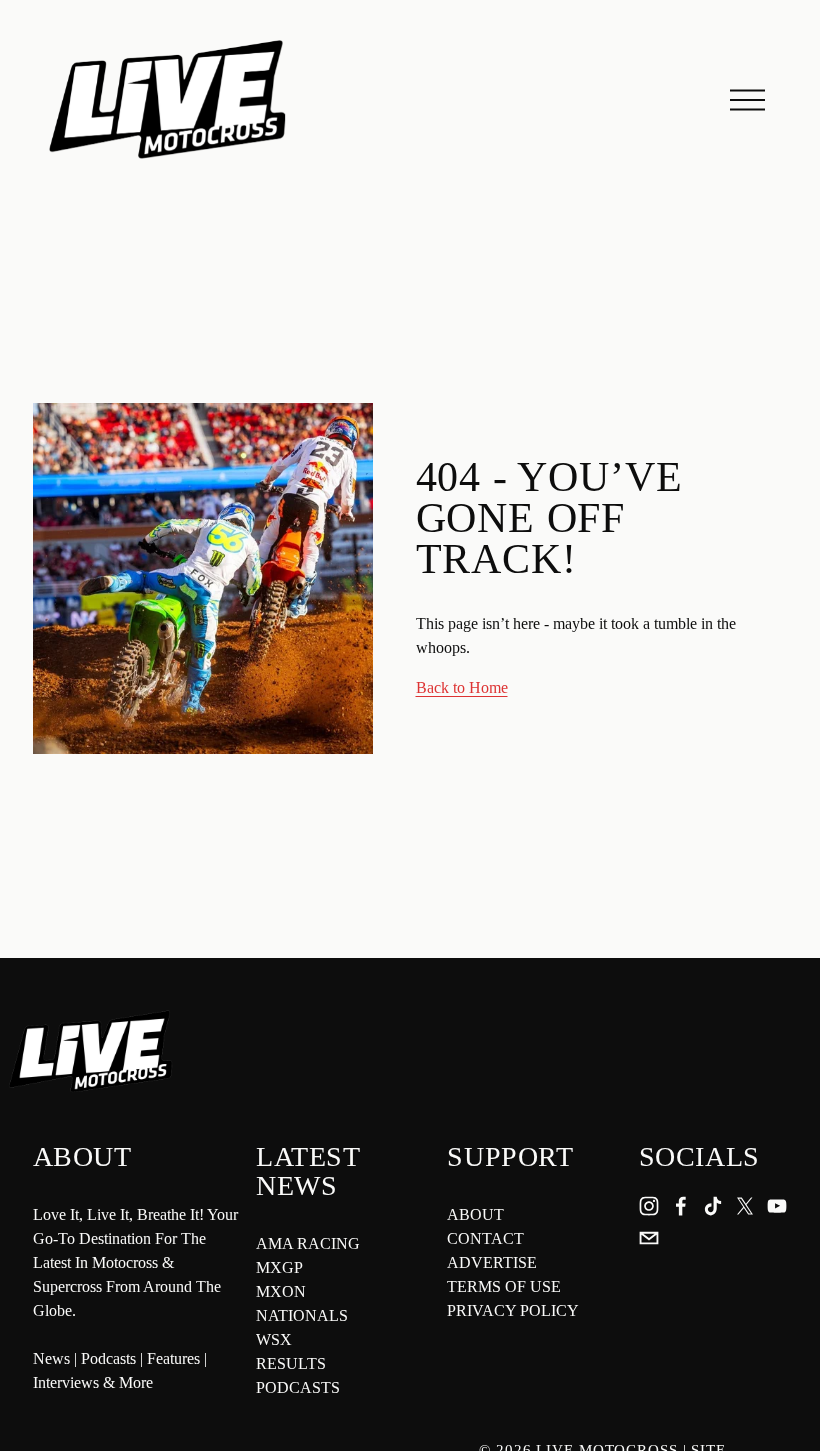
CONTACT (485, 1238)
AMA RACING (308, 1243)
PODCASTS (298, 1387)
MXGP (279, 1267)
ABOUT (475, 1214)
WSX (274, 1339)
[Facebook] (681, 1206)
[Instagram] (649, 1206)
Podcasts (108, 1358)
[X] (745, 1206)
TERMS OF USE (504, 1286)
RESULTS (291, 1363)
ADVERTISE (492, 1262)
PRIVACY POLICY (513, 1310)
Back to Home (462, 687)
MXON (281, 1291)
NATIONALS (302, 1315)
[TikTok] (713, 1206)
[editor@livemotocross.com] (649, 1238)
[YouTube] (777, 1206)
